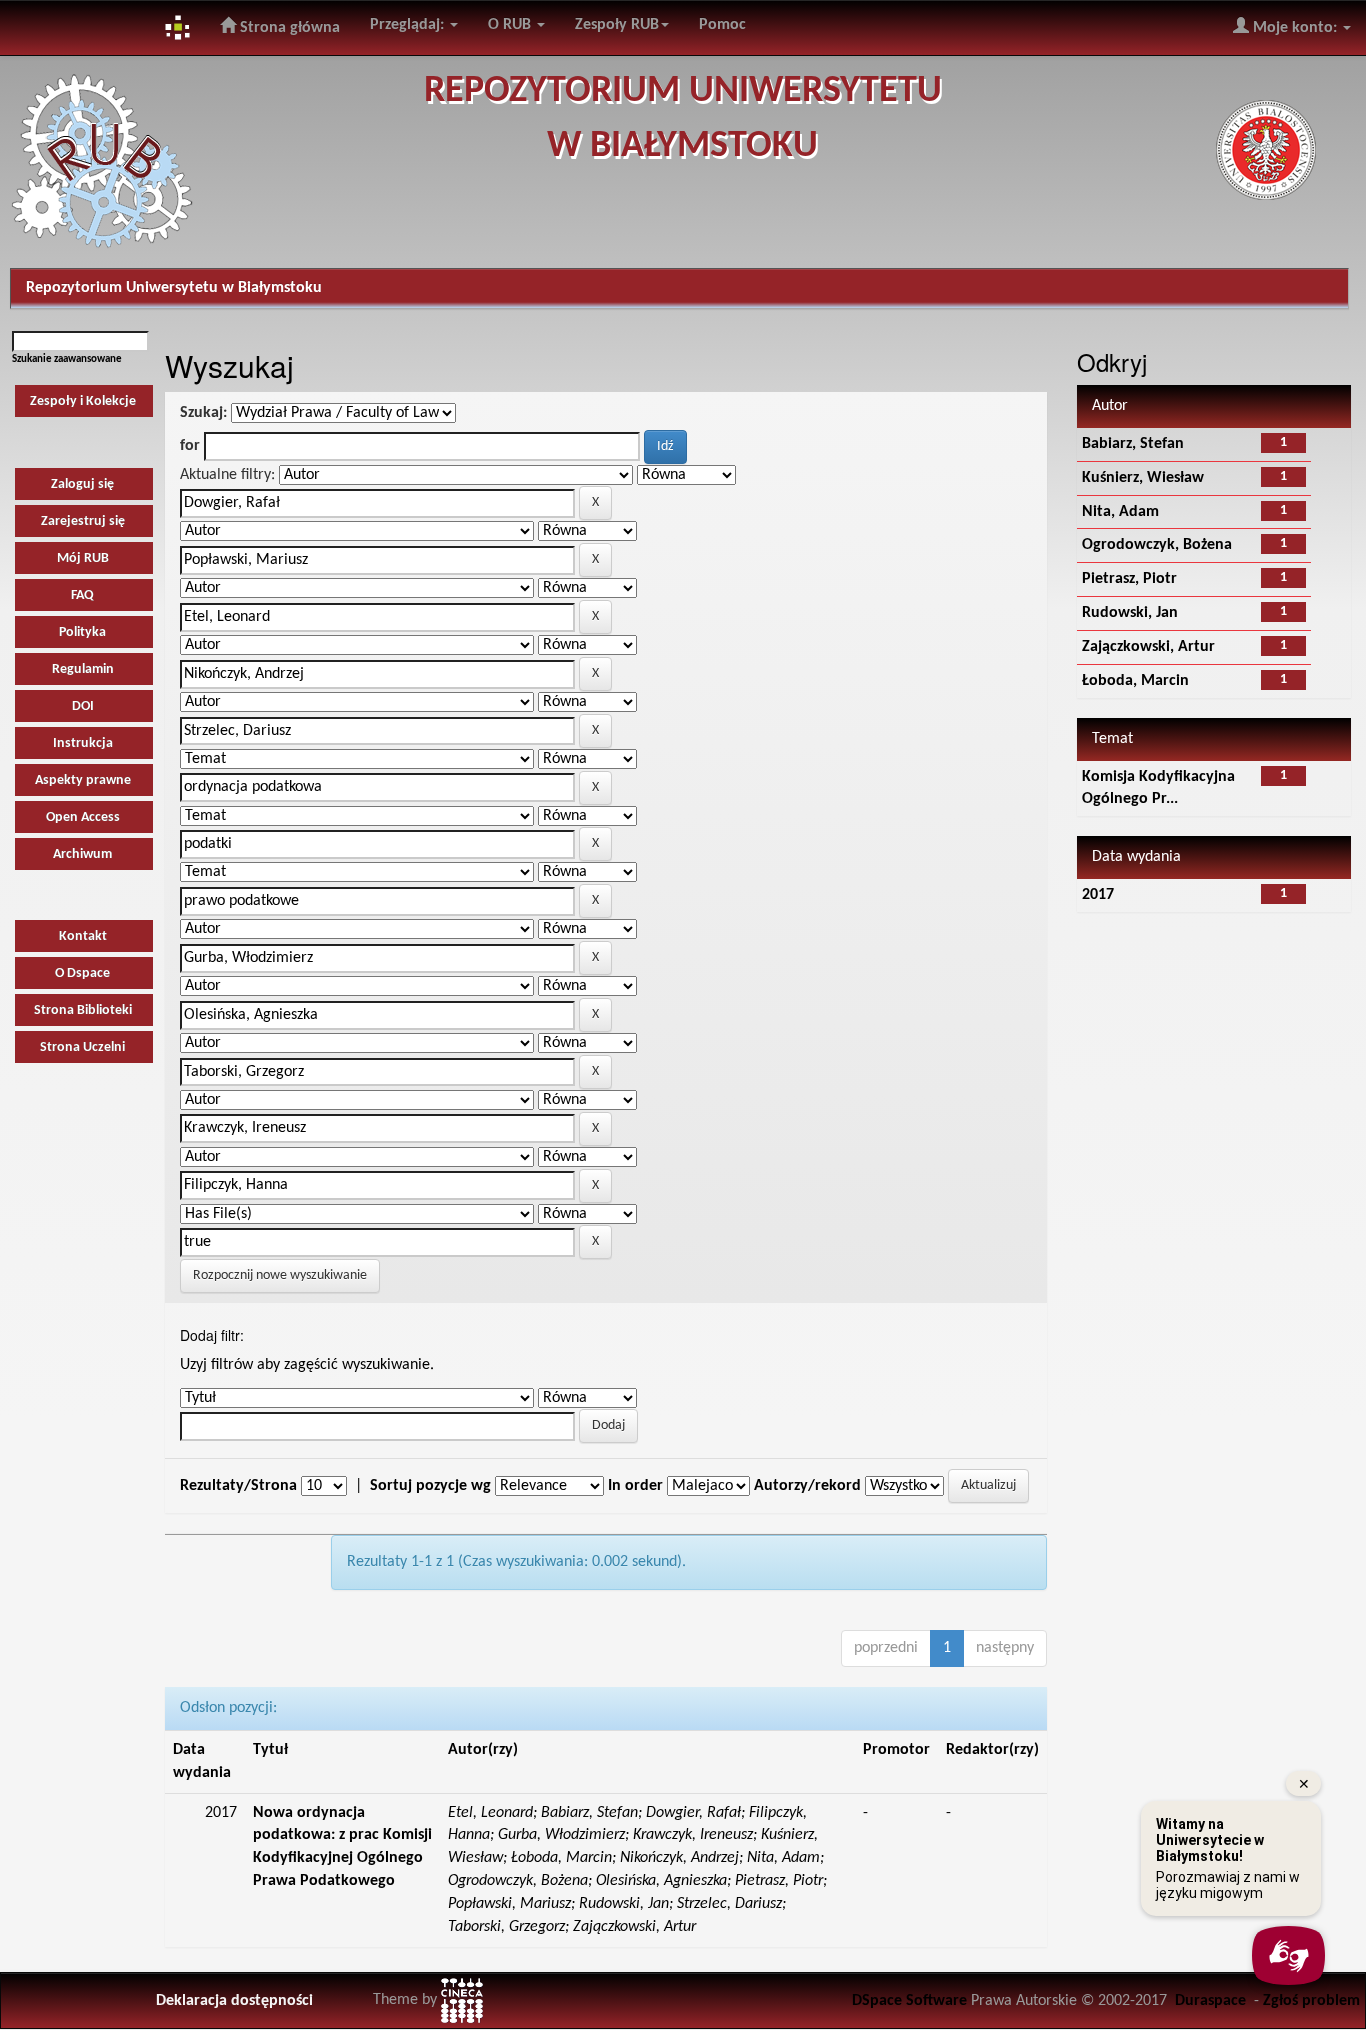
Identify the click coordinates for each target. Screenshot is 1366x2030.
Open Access (83, 817)
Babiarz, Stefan (1133, 444)
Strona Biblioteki (83, 1010)
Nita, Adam (1120, 512)
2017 (1098, 895)
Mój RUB (83, 558)
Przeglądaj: (409, 25)
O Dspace (82, 973)
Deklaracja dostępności (234, 2001)
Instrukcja (83, 743)
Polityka (82, 632)
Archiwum (82, 854)
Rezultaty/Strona (238, 1486)
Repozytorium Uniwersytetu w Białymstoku (174, 288)
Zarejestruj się (83, 521)
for (190, 446)
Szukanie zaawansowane (67, 359)
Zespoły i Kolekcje (83, 401)
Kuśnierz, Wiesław (1143, 478)
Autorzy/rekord (807, 1486)
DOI (83, 706)
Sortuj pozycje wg (430, 1486)
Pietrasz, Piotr (1129, 579)
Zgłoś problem (1311, 2001)
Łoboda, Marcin (1135, 681)
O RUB (511, 25)
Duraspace (1210, 2001)
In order (635, 1486)
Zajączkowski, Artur (1148, 647)
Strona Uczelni (82, 1047)
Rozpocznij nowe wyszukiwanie (280, 1275)
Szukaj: (203, 413)
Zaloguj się (82, 484)
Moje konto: (1295, 28)
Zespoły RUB (617, 25)
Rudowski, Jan (1130, 613)
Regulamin (83, 669)
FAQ (82, 595)
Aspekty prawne (83, 780)
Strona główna (288, 28)
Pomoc (722, 25)
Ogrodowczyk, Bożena (1157, 545)
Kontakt (83, 936)
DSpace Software (909, 2001)
